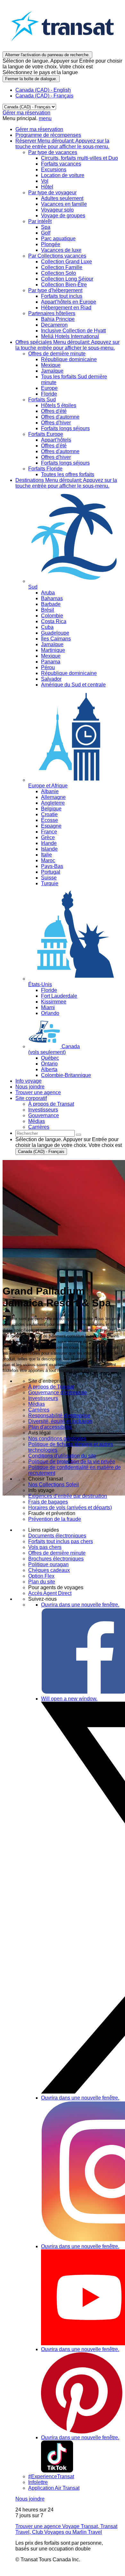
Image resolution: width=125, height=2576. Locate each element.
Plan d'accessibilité (50, 1427)
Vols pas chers (45, 1547)
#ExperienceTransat (51, 2476)
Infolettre (38, 2482)
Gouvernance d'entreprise (58, 1392)
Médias (37, 1404)
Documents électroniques (57, 1536)
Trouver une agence (38, 1092)
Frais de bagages (48, 1502)
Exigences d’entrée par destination (68, 1496)
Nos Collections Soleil (54, 1485)
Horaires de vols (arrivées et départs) (70, 1508)
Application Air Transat (54, 2488)
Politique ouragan (48, 1564)
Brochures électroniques (56, 1559)
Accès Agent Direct (50, 1593)
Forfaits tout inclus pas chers (61, 1541)
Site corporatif (31, 1098)
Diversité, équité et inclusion (60, 1421)
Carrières (39, 1410)
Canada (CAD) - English (43, 90)
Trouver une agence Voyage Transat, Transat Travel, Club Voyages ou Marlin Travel (66, 2529)
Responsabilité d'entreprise (59, 1416)
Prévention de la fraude (55, 1519)
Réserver (62, 144)
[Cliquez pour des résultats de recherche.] (79, 1135)
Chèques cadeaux (49, 1570)
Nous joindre (30, 1087)
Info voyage (29, 1081)
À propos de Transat (51, 1387)
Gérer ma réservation (26, 113)
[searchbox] (45, 1133)
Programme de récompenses (48, 135)
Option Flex (41, 1576)
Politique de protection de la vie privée (72, 1462)
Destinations (66, 483)
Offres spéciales (67, 345)
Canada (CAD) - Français (44, 96)
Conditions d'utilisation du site (62, 1456)
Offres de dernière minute (57, 1553)
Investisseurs (43, 1398)
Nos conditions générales (57, 1439)
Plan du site (42, 1582)
